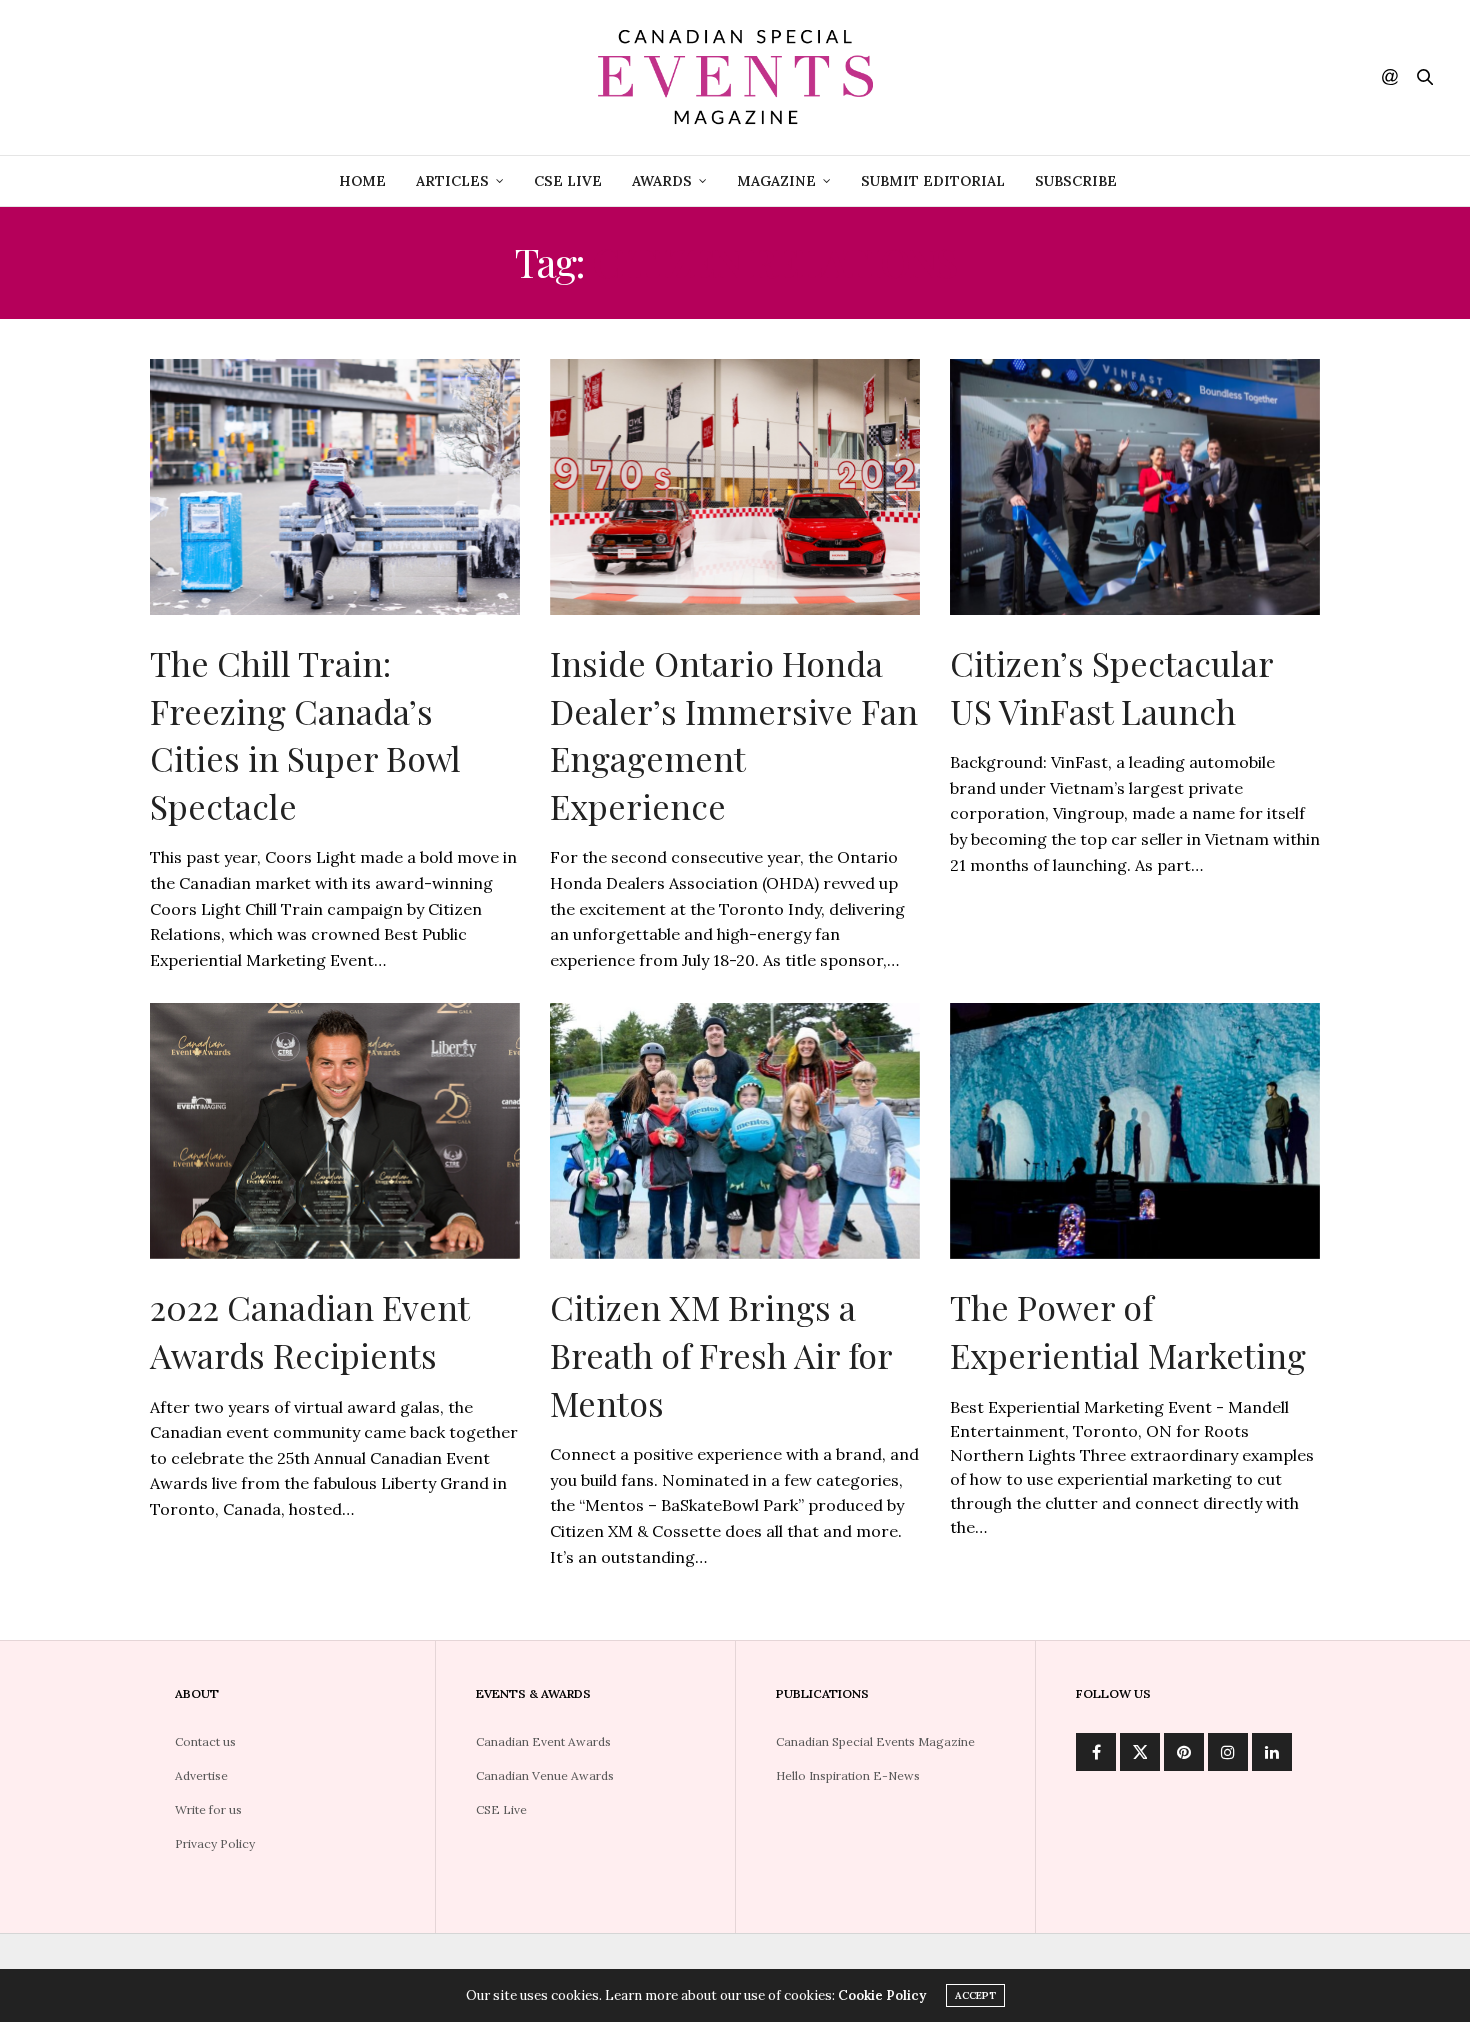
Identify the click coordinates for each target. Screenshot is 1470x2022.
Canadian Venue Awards (545, 1775)
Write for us (208, 1809)
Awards (662, 181)
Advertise (201, 1775)
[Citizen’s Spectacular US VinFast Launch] (1135, 487)
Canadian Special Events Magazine (875, 1741)
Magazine (776, 181)
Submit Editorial (933, 181)
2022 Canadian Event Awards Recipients (309, 1331)
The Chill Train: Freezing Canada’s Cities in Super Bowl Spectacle (305, 734)
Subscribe (1076, 181)
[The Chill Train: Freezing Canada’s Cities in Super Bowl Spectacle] (335, 487)
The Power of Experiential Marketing (1128, 1331)
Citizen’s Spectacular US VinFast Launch (1111, 687)
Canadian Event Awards (543, 1741)
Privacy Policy (215, 1843)
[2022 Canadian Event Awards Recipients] (335, 1131)
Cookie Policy (882, 1995)
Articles (452, 181)
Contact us (205, 1741)
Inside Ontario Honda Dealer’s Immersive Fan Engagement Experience (734, 734)
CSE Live (568, 181)
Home (362, 181)
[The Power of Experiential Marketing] (1135, 1131)
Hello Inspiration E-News (848, 1775)
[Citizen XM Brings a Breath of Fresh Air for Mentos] (735, 1131)
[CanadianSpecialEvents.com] (735, 77)
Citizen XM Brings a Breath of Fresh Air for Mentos (721, 1354)
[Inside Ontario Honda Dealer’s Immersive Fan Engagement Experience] (735, 487)
